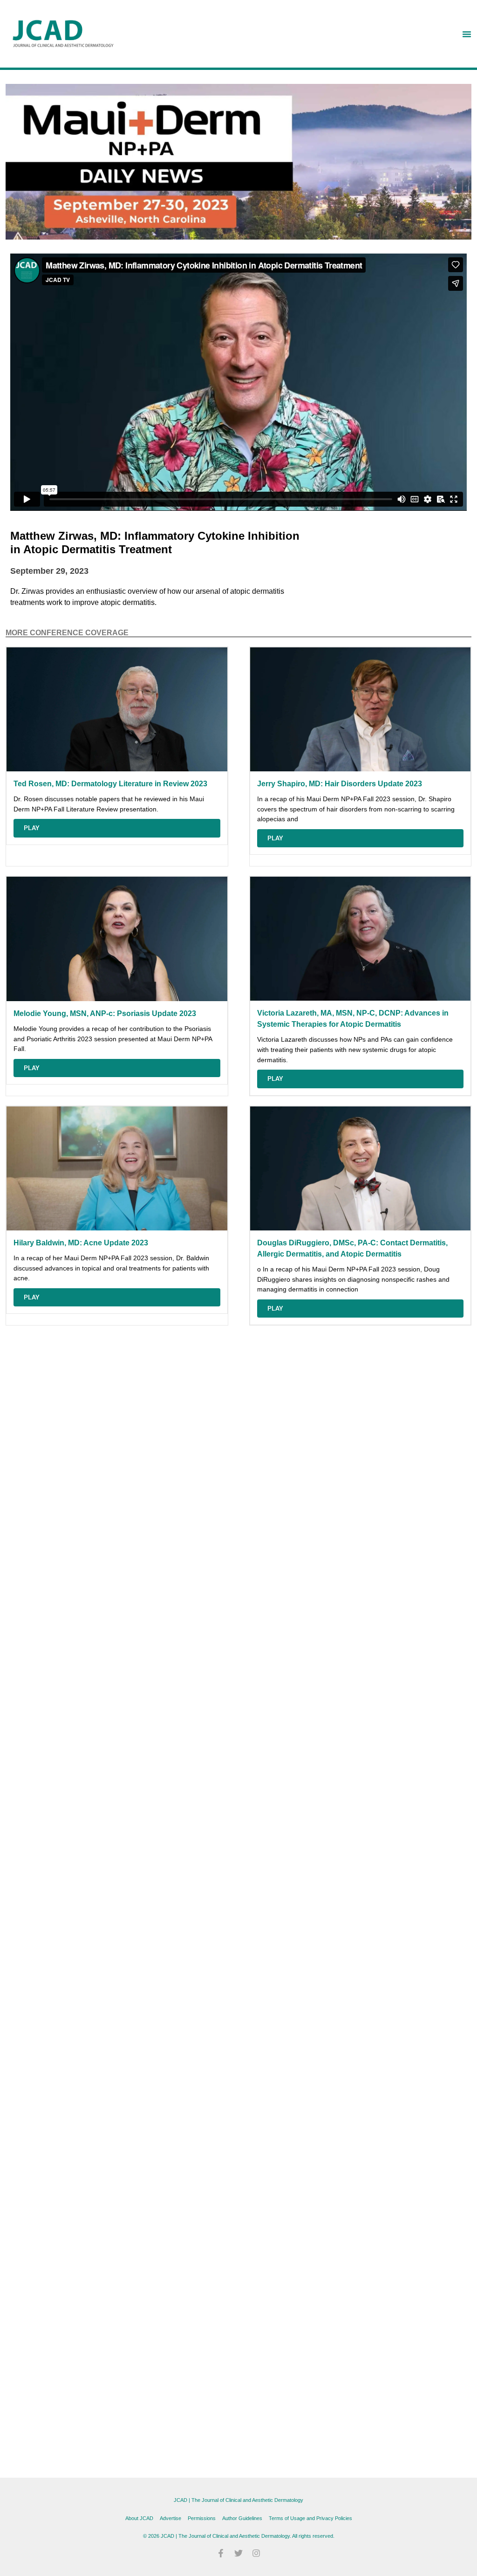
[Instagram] (256, 2553)
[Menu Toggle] (467, 34)
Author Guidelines (242, 2518)
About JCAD (139, 2518)
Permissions (202, 2518)
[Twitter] (238, 2553)
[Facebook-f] (221, 2553)
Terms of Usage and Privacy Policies (310, 2518)
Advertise (170, 2518)
